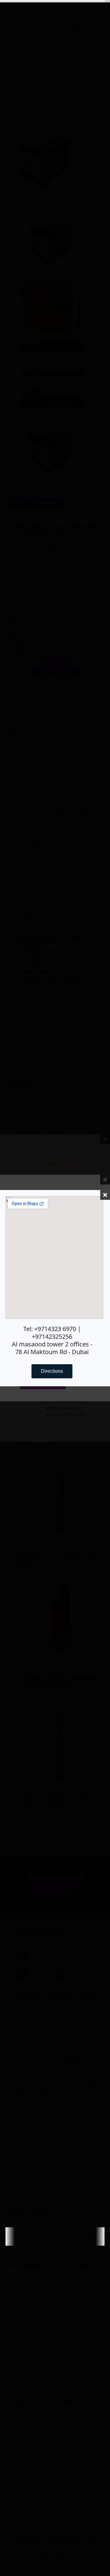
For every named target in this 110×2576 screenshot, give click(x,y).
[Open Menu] (108, 1)
